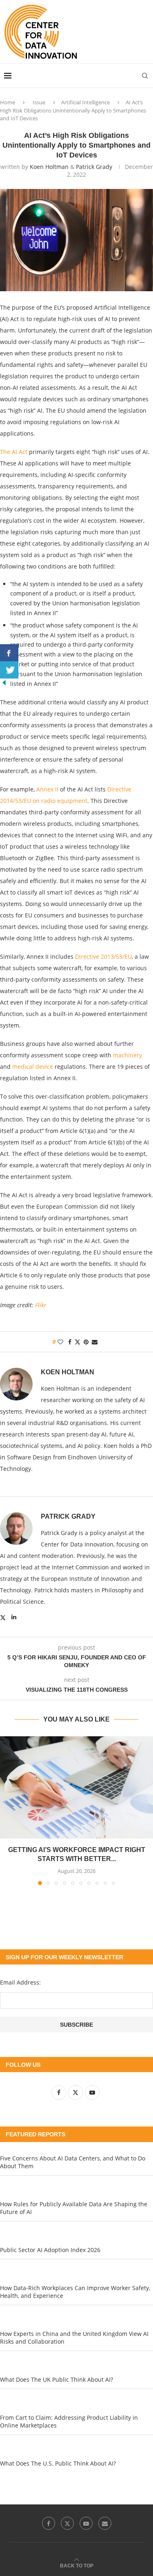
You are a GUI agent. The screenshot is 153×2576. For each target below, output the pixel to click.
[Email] (105, 2523)
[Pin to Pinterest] (86, 1342)
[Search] (145, 76)
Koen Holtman (49, 167)
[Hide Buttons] (4, 682)
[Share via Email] (95, 1342)
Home (8, 102)
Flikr (41, 1305)
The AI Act (14, 452)
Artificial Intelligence (85, 102)
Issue (39, 102)
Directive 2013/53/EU (103, 956)
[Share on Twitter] (78, 1342)
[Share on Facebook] (70, 1342)
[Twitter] (67, 2523)
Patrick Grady (94, 167)
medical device (33, 1067)
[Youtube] (86, 2523)
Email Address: (20, 1982)
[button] (7, 1810)
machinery (127, 1055)
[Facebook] (49, 2523)
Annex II (47, 789)
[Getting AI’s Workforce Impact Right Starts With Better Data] (76, 1787)
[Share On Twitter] (9, 670)
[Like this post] (60, 1342)
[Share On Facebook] (9, 653)
